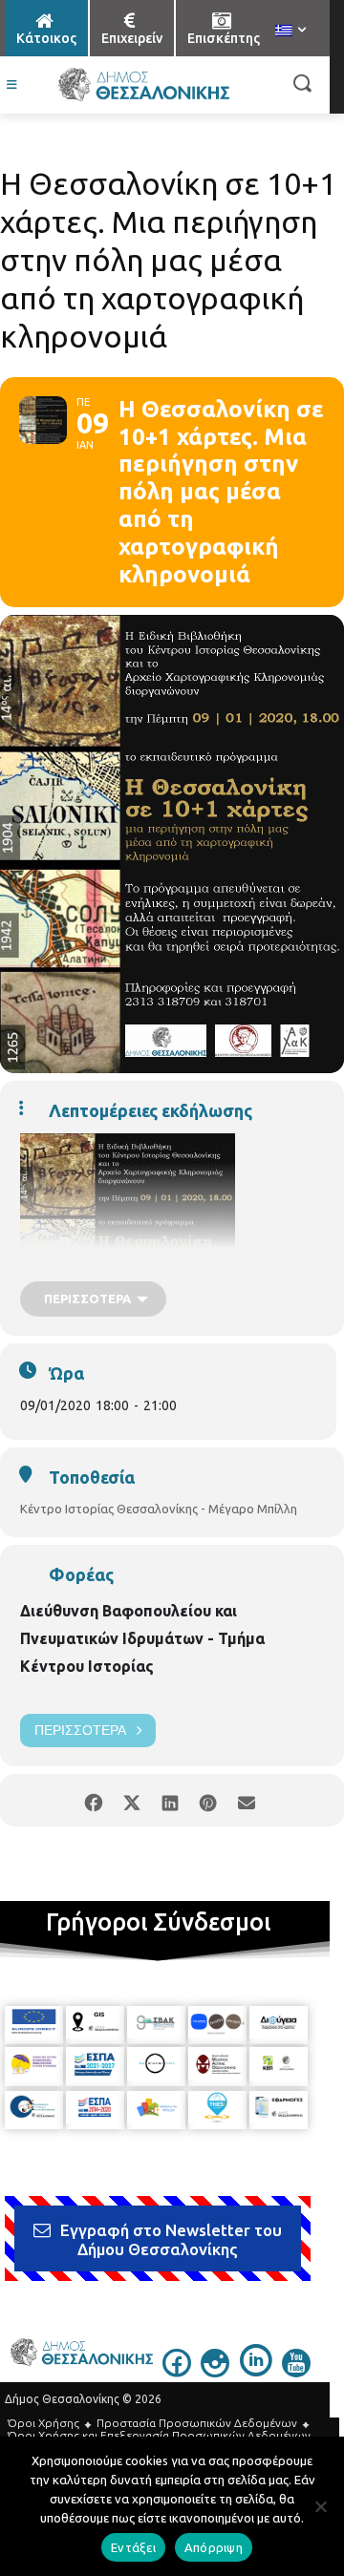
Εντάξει (133, 2547)
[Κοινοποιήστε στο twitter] (131, 1800)
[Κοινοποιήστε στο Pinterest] (208, 1800)
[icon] (177, 2372)
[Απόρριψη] (320, 2506)
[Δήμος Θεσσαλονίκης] (143, 85)
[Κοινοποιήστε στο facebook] (93, 1800)
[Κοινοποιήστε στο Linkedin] (170, 1800)
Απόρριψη (214, 2547)
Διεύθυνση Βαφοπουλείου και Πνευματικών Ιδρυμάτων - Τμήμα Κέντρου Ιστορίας (142, 1638)
